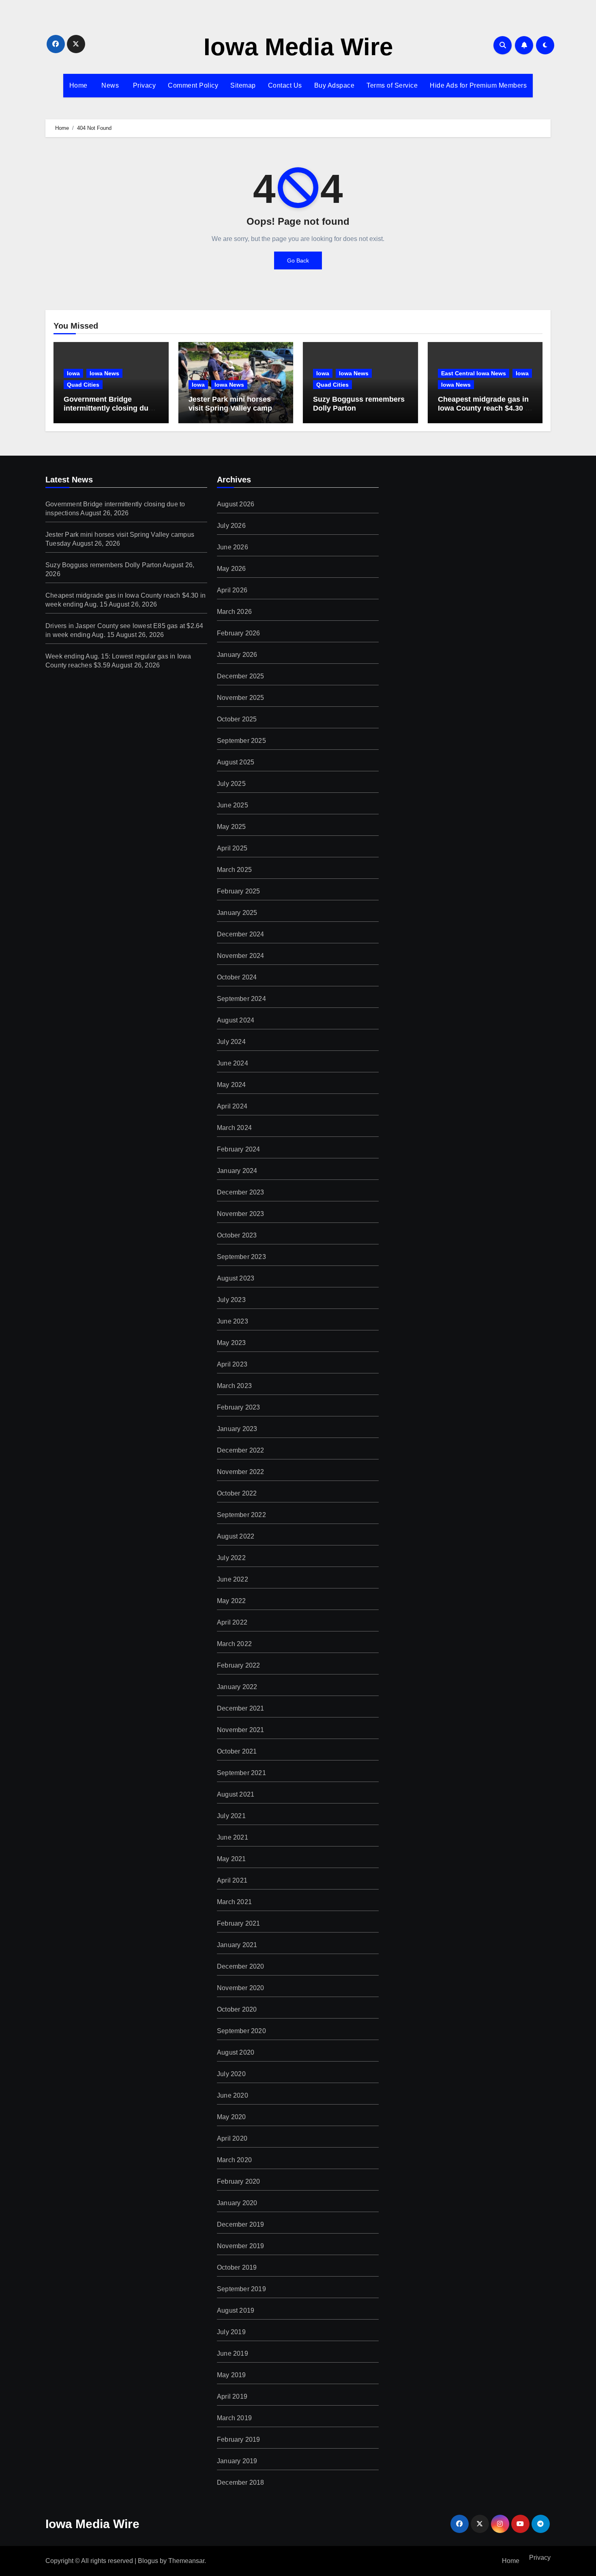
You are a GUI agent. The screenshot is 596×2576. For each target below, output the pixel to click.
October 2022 (237, 1493)
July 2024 (231, 1042)
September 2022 (241, 1515)
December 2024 (241, 934)
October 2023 (237, 1235)
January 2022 (237, 1687)
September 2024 (241, 999)
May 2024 (232, 1085)
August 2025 (236, 762)
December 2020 (241, 1966)
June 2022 (233, 1579)
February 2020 (239, 2181)
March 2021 (234, 1902)
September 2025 (241, 741)
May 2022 (232, 1601)
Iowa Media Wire (298, 47)
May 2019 (232, 2375)
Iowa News (104, 373)
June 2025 (233, 805)
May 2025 (232, 827)
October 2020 (237, 2009)
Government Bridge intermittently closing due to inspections (108, 408)
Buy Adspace (334, 85)
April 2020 (232, 2138)
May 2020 (232, 2117)
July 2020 (231, 2074)
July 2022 (231, 1558)
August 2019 (236, 2310)
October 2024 (237, 977)
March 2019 (234, 2418)
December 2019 (241, 2224)
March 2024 (234, 1128)
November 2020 (241, 1988)
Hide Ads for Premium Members (478, 85)
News (109, 85)
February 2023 (239, 1407)
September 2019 (241, 2289)
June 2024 (233, 1063)
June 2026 (233, 547)
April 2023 (232, 1364)
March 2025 (234, 870)
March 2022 (234, 1644)
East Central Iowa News (474, 373)
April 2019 (232, 2396)
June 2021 (233, 1837)
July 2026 (231, 526)
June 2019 (233, 2353)
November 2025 (241, 698)
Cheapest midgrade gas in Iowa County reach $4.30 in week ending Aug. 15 (485, 408)
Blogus (148, 2561)
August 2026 (236, 504)
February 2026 (239, 633)
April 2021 (232, 1880)
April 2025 (232, 848)
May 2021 (232, 1859)
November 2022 (241, 1472)
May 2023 (232, 1343)
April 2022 (232, 1622)
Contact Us (285, 85)
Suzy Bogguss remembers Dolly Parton (103, 565)
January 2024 (237, 1171)
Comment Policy (193, 85)
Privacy (143, 85)
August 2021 (236, 1794)
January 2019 (237, 2461)
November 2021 (241, 1730)
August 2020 (236, 2052)
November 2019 (241, 2246)
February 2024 (239, 1149)
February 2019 (239, 2439)
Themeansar (186, 2561)
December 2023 (241, 1192)
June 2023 (233, 1321)
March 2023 (234, 1386)
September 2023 (241, 1257)
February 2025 (239, 891)
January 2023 (237, 1429)
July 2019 (231, 2332)
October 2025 (237, 719)
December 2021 (241, 1708)
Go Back (298, 260)
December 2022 (241, 1450)
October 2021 (237, 1751)
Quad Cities (83, 385)
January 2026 (237, 655)
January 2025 (237, 913)
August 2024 (236, 1020)
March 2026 (234, 612)
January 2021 (237, 1945)
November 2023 (241, 1214)
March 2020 (234, 2160)
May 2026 (232, 569)
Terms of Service (392, 85)
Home (78, 85)
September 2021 (241, 1773)
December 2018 (241, 2482)
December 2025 (241, 676)
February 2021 (239, 1923)
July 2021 (231, 1816)
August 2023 (236, 1278)
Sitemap (243, 85)
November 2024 (241, 956)
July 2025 (231, 784)
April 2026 (232, 590)
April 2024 (232, 1106)
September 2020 (241, 2031)
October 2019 (237, 2267)
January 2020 (237, 2203)
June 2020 (233, 2095)
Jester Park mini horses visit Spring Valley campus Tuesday (235, 408)
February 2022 (239, 1665)
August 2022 (236, 1536)
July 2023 (231, 1300)
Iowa (73, 373)
